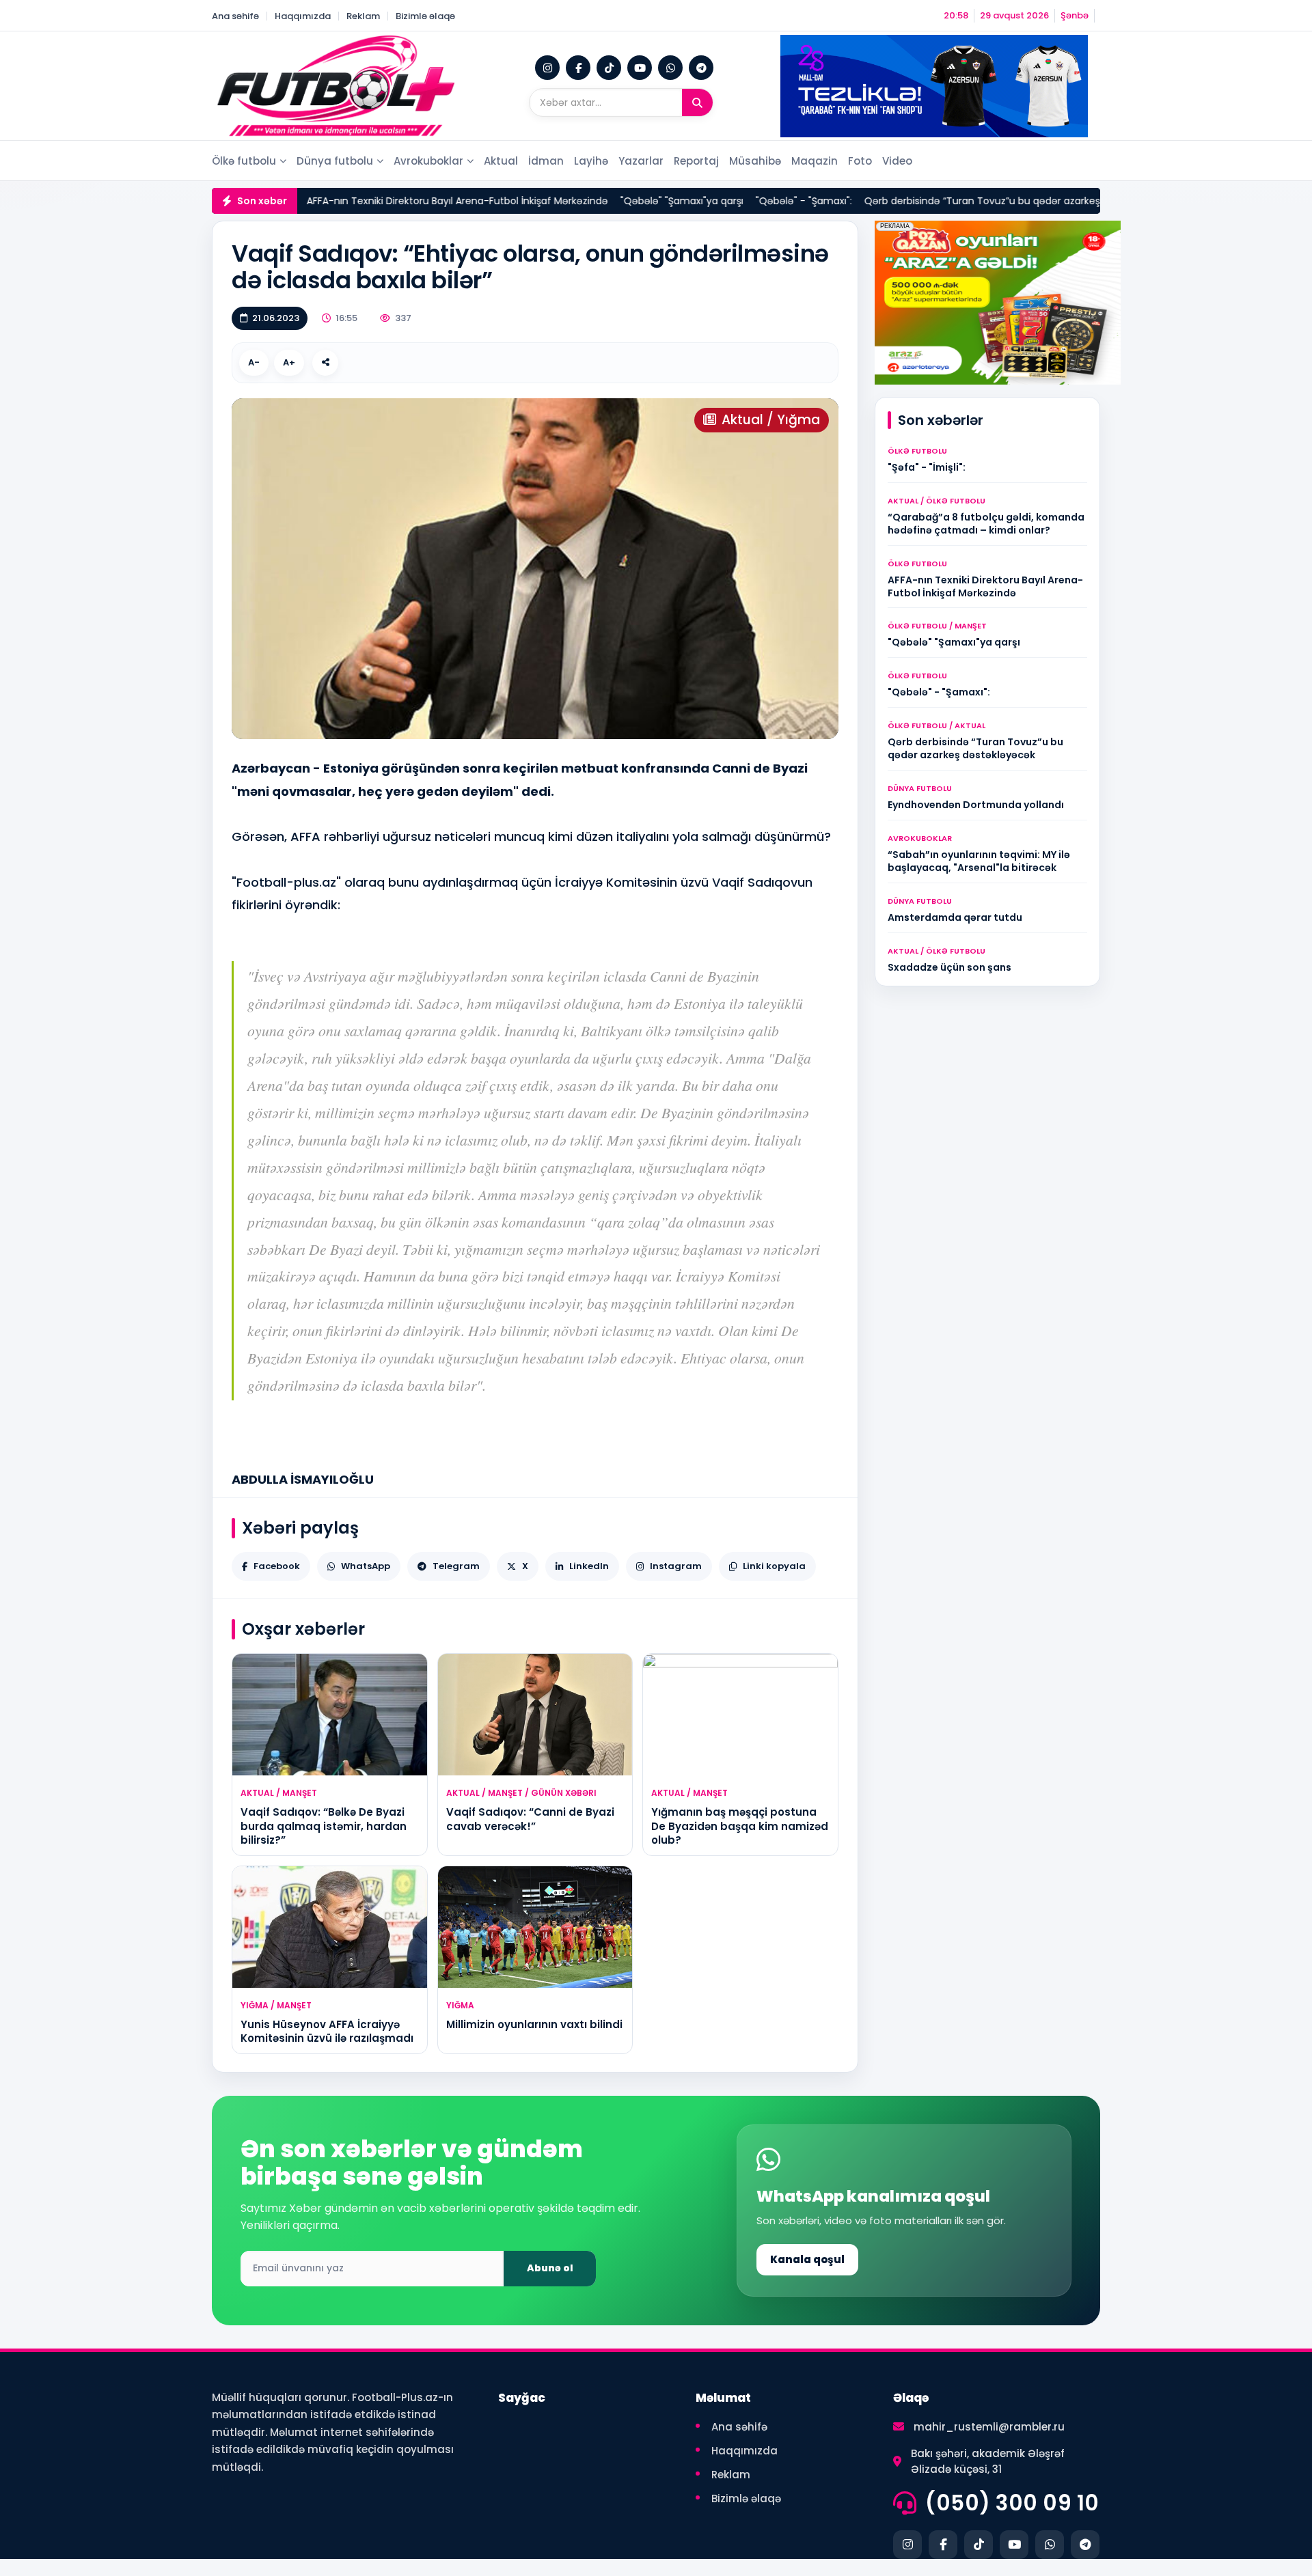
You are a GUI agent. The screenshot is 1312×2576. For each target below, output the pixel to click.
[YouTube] (640, 68)
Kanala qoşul (807, 2259)
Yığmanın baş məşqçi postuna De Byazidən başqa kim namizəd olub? (740, 1826)
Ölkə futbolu (244, 161)
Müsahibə (755, 161)
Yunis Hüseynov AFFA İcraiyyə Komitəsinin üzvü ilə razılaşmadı (327, 2031)
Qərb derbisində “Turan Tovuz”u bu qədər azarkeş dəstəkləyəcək (938, 201)
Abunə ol (550, 2268)
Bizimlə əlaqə (425, 16)
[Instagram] (547, 68)
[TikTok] (609, 68)
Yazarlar (641, 161)
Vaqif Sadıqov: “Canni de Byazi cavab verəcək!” (530, 1819)
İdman (546, 161)
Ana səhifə (235, 16)
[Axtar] (697, 102)
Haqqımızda (303, 16)
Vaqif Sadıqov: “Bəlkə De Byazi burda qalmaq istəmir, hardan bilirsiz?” (324, 1826)
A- (254, 362)
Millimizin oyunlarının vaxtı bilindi (534, 2024)
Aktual (501, 161)
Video (897, 161)
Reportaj (696, 161)
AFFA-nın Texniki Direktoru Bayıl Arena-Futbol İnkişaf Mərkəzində (377, 201)
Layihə (591, 161)
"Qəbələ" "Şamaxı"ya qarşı (601, 201)
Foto (860, 161)
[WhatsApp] (670, 68)
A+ (289, 362)
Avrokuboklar (428, 161)
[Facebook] (578, 68)
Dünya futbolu (335, 161)
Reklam (363, 16)
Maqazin (815, 161)
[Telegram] (701, 68)
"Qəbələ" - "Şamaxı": (723, 201)
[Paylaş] (325, 363)
